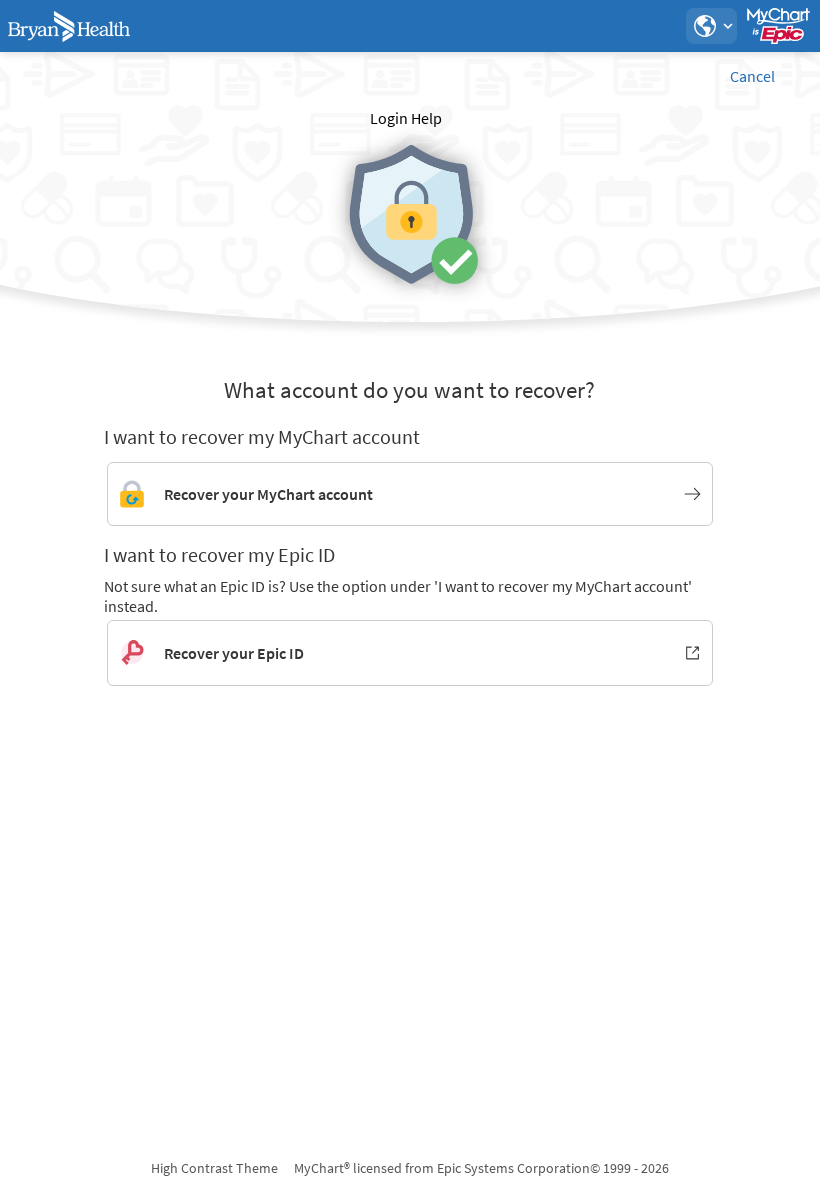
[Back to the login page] (69, 26)
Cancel (752, 76)
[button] (711, 26)
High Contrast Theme (214, 1168)
